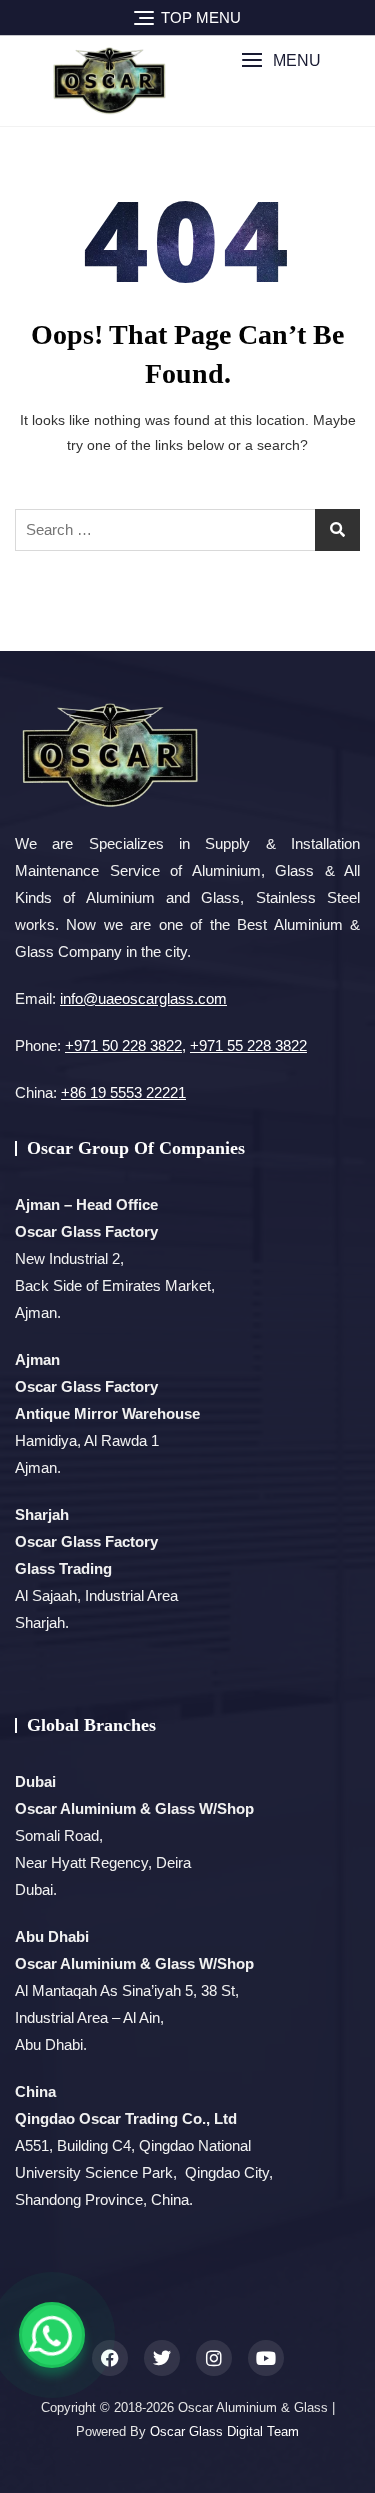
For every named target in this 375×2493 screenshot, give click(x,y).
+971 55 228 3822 (248, 1045)
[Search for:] (187, 530)
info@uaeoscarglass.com (143, 998)
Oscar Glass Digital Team (224, 2431)
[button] (281, 60)
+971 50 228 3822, (125, 1045)
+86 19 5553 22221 (123, 1092)
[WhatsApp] (52, 2335)
